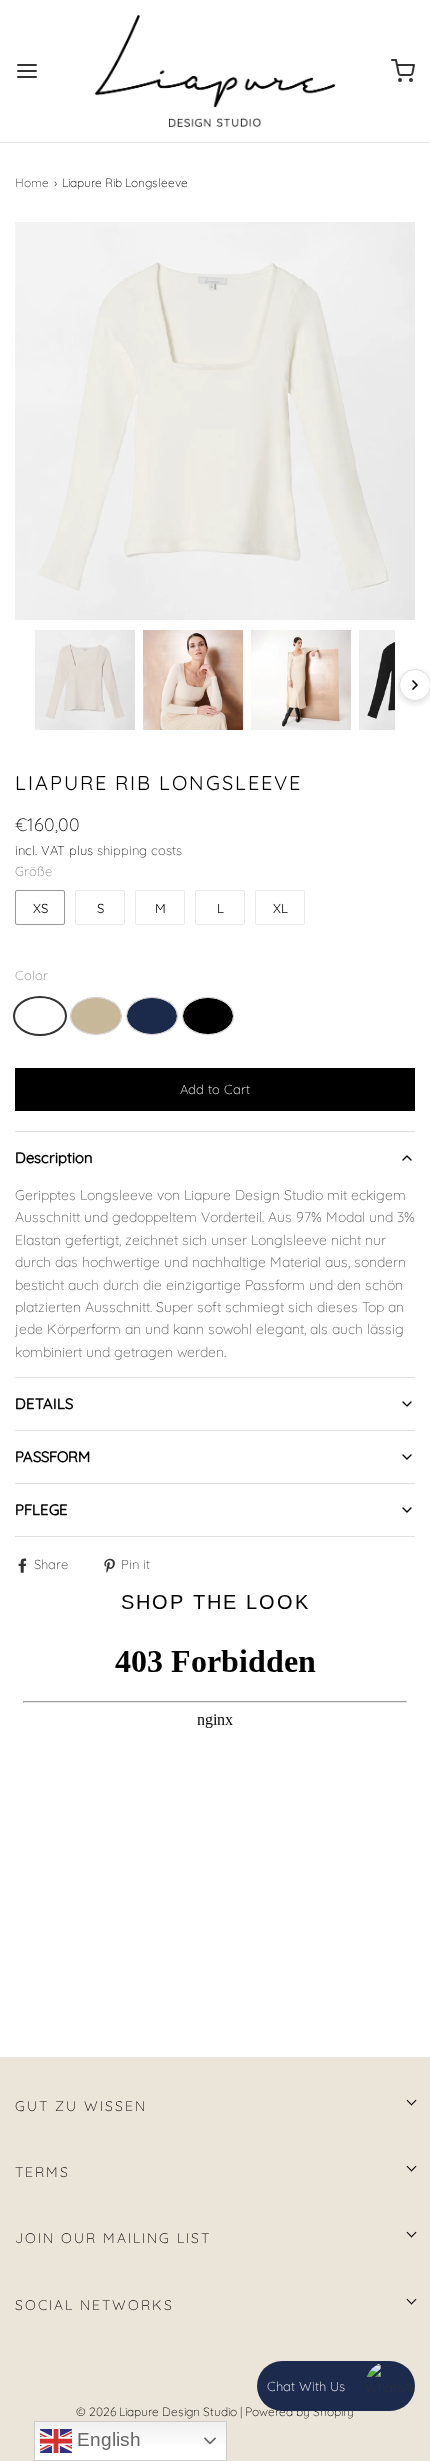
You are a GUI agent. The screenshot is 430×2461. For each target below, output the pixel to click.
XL (280, 908)
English (106, 2439)
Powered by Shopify (299, 2411)
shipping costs (139, 850)
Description (54, 1157)
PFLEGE (41, 1509)
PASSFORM (52, 1456)
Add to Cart (215, 1089)
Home (32, 182)
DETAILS (44, 1403)
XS (40, 908)
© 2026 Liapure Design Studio (156, 2411)
